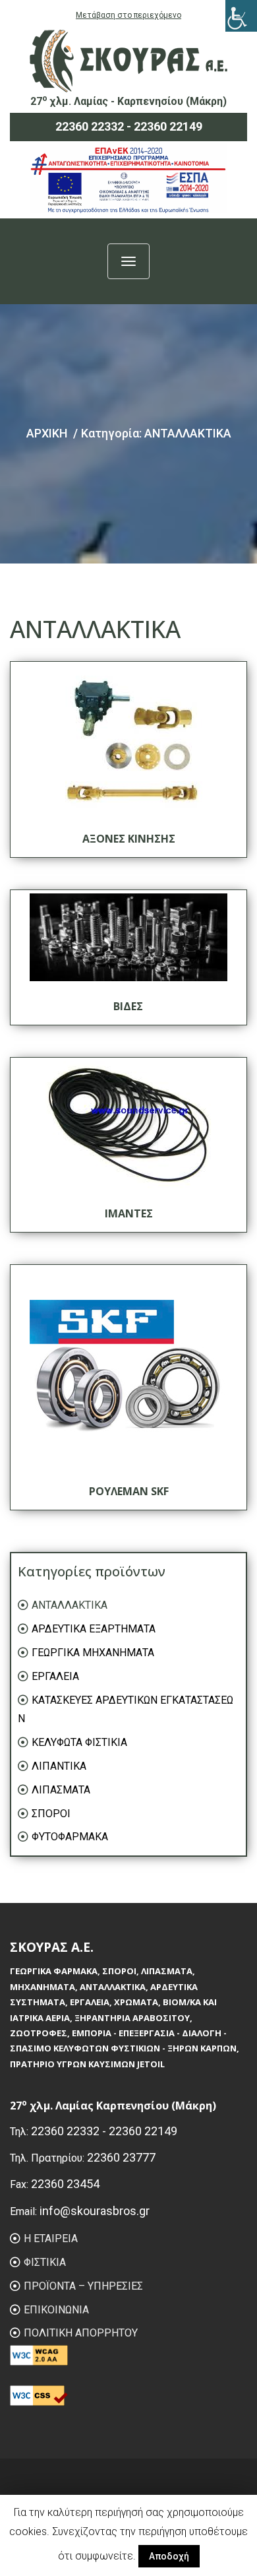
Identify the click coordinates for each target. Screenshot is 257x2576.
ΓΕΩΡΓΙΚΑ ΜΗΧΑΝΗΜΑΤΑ (93, 1653)
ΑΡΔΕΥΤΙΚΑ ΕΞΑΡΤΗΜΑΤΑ (94, 1629)
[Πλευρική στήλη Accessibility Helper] (241, 16)
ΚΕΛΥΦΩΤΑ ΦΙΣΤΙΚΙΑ (79, 1742)
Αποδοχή (169, 2556)
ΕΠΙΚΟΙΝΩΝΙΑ (56, 2310)
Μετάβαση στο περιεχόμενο (128, 15)
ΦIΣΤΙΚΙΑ (45, 2262)
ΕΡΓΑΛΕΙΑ (55, 1676)
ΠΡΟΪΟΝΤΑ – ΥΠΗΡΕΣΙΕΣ (83, 2286)
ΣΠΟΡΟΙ (51, 1814)
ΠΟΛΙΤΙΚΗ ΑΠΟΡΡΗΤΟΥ (81, 2333)
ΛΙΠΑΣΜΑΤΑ (61, 1790)
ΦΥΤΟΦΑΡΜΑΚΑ (70, 1837)
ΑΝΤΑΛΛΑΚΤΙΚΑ (70, 1605)
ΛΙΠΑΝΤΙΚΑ (59, 1766)
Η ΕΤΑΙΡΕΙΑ (51, 2238)
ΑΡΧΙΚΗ (47, 433)
